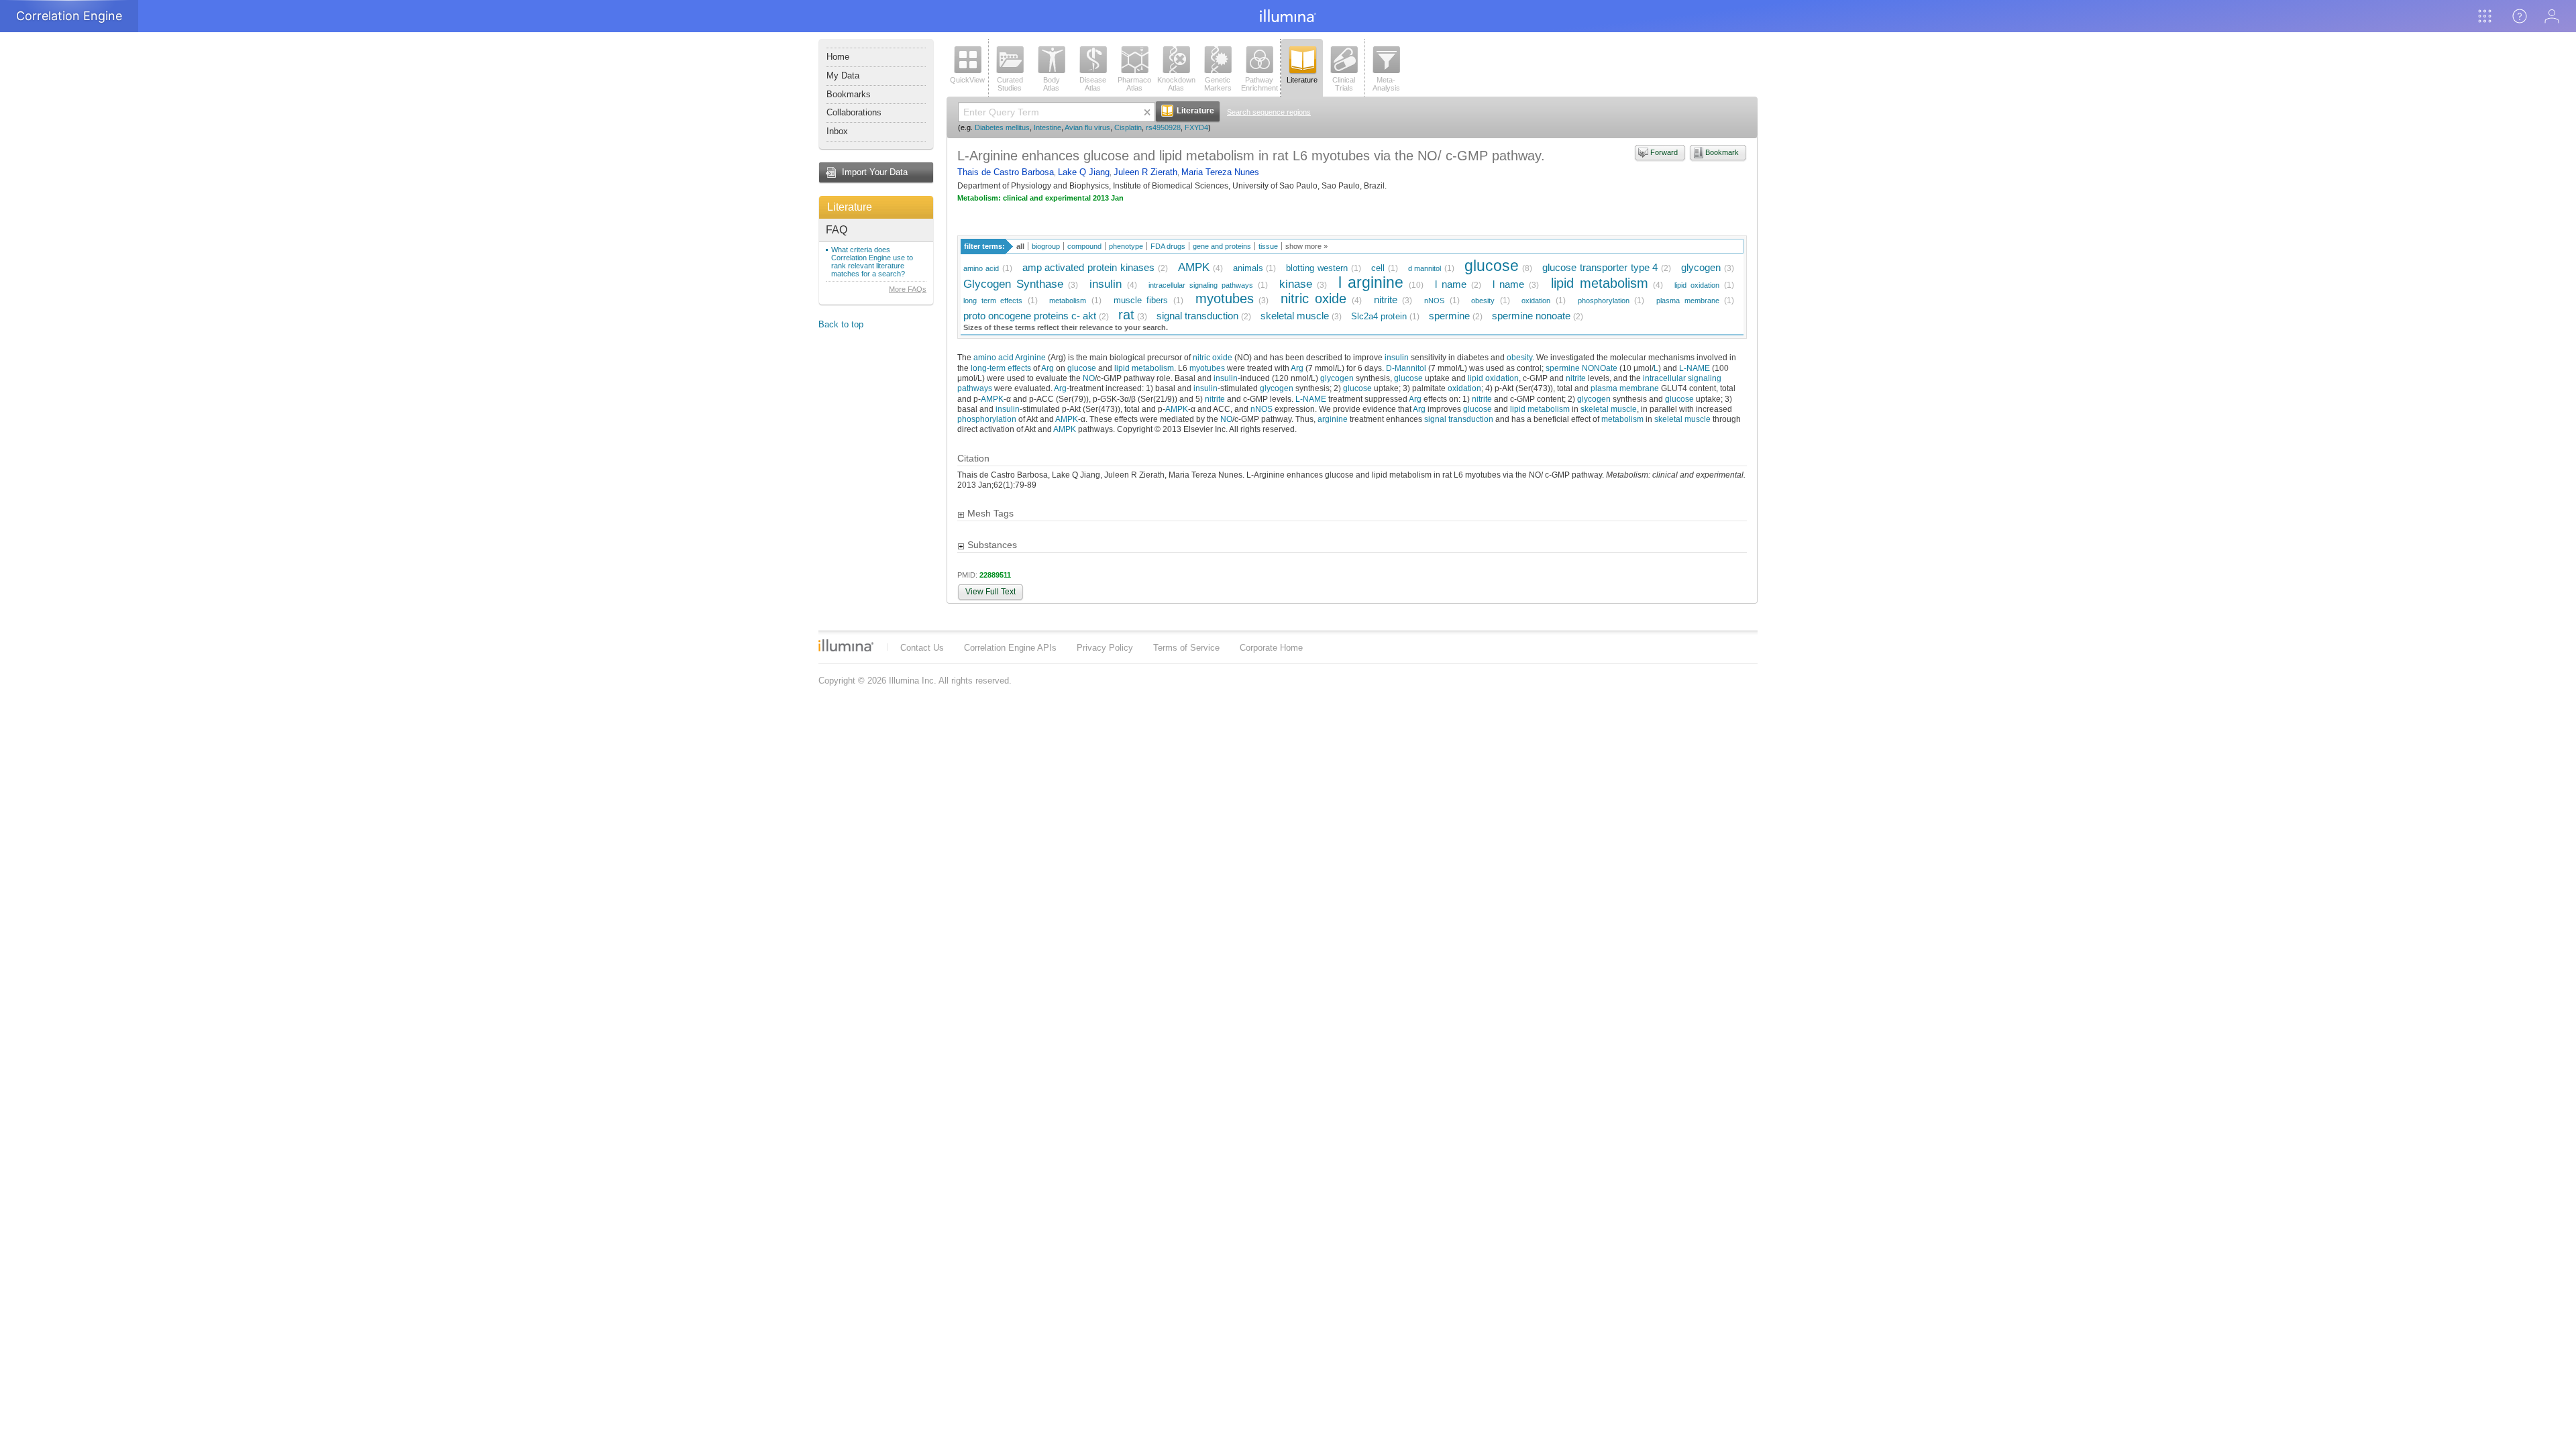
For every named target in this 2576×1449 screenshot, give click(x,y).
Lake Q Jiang (1084, 172)
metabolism (1068, 301)
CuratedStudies (1010, 84)
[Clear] (1147, 112)
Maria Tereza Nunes (1220, 172)
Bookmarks (849, 94)
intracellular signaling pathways (1201, 285)
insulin (1106, 284)
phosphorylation (1604, 301)
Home (838, 57)
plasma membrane (1688, 301)
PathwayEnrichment (1259, 84)
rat (1126, 314)
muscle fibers (1141, 300)
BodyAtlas (1052, 84)
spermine (1449, 316)
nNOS (1434, 301)
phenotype (1126, 246)
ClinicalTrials (1344, 84)
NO (1089, 378)
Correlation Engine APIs (1010, 648)
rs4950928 (1163, 127)
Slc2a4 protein (1379, 316)
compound (1084, 246)
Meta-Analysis (1386, 84)
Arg (1048, 368)
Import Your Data (875, 172)
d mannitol (1425, 268)
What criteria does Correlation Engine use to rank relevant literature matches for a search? (872, 262)
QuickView (967, 80)
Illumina (846, 645)
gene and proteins (1222, 246)
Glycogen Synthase (1013, 284)
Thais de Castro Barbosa (1006, 172)
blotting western (1317, 268)
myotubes (1225, 298)
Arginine (1030, 357)
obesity (1483, 301)
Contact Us (922, 648)
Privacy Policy (1105, 648)
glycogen (1701, 267)
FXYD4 (1196, 127)
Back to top (841, 324)
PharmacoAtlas (1134, 84)
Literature (850, 207)
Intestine (1048, 127)
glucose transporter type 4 (1600, 267)
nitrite (1386, 300)
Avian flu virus (1087, 127)
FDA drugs (1168, 246)
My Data (843, 75)
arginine (1333, 419)
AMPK (1194, 267)
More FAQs (908, 289)
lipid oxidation (1697, 285)
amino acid (981, 268)
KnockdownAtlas (1176, 84)
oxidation (1536, 301)
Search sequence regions (1269, 112)
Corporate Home (1271, 648)
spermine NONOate (1581, 368)
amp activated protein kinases (1089, 267)
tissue (1268, 246)
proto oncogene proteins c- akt (1030, 316)
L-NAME (1695, 368)
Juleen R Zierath (1145, 172)
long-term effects (1001, 368)
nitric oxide (1314, 298)
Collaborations (854, 112)
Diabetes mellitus (1002, 127)
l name (1451, 284)
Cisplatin (1128, 127)
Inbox (837, 131)
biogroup (1046, 246)
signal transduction (1197, 316)
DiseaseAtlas (1093, 84)
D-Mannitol (1406, 368)
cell (1378, 268)
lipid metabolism (1600, 283)
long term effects (993, 301)
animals (1248, 268)
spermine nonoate (1531, 316)
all (1020, 246)
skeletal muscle (1295, 316)
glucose (1492, 266)
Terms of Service (1186, 648)
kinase (1296, 284)
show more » (1306, 246)
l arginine (1371, 282)
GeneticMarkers (1218, 84)
